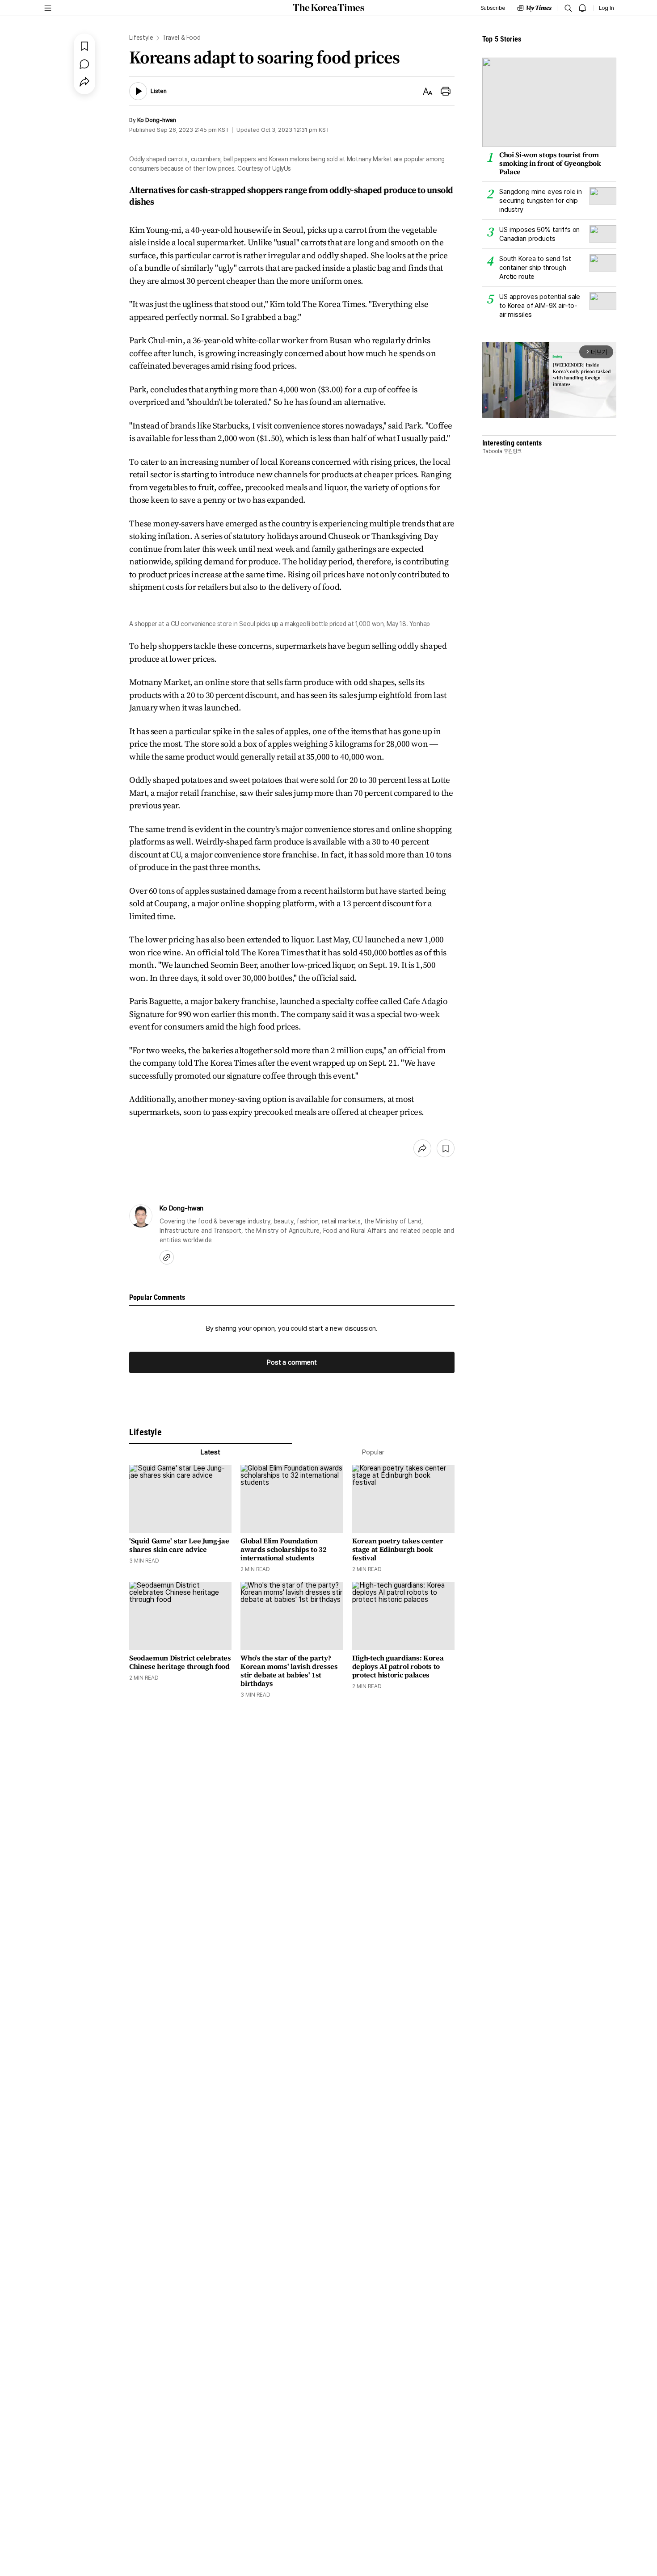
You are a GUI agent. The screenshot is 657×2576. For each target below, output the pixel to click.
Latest (211, 1452)
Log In (606, 8)
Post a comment (292, 1362)
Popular (373, 1452)
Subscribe (493, 8)
